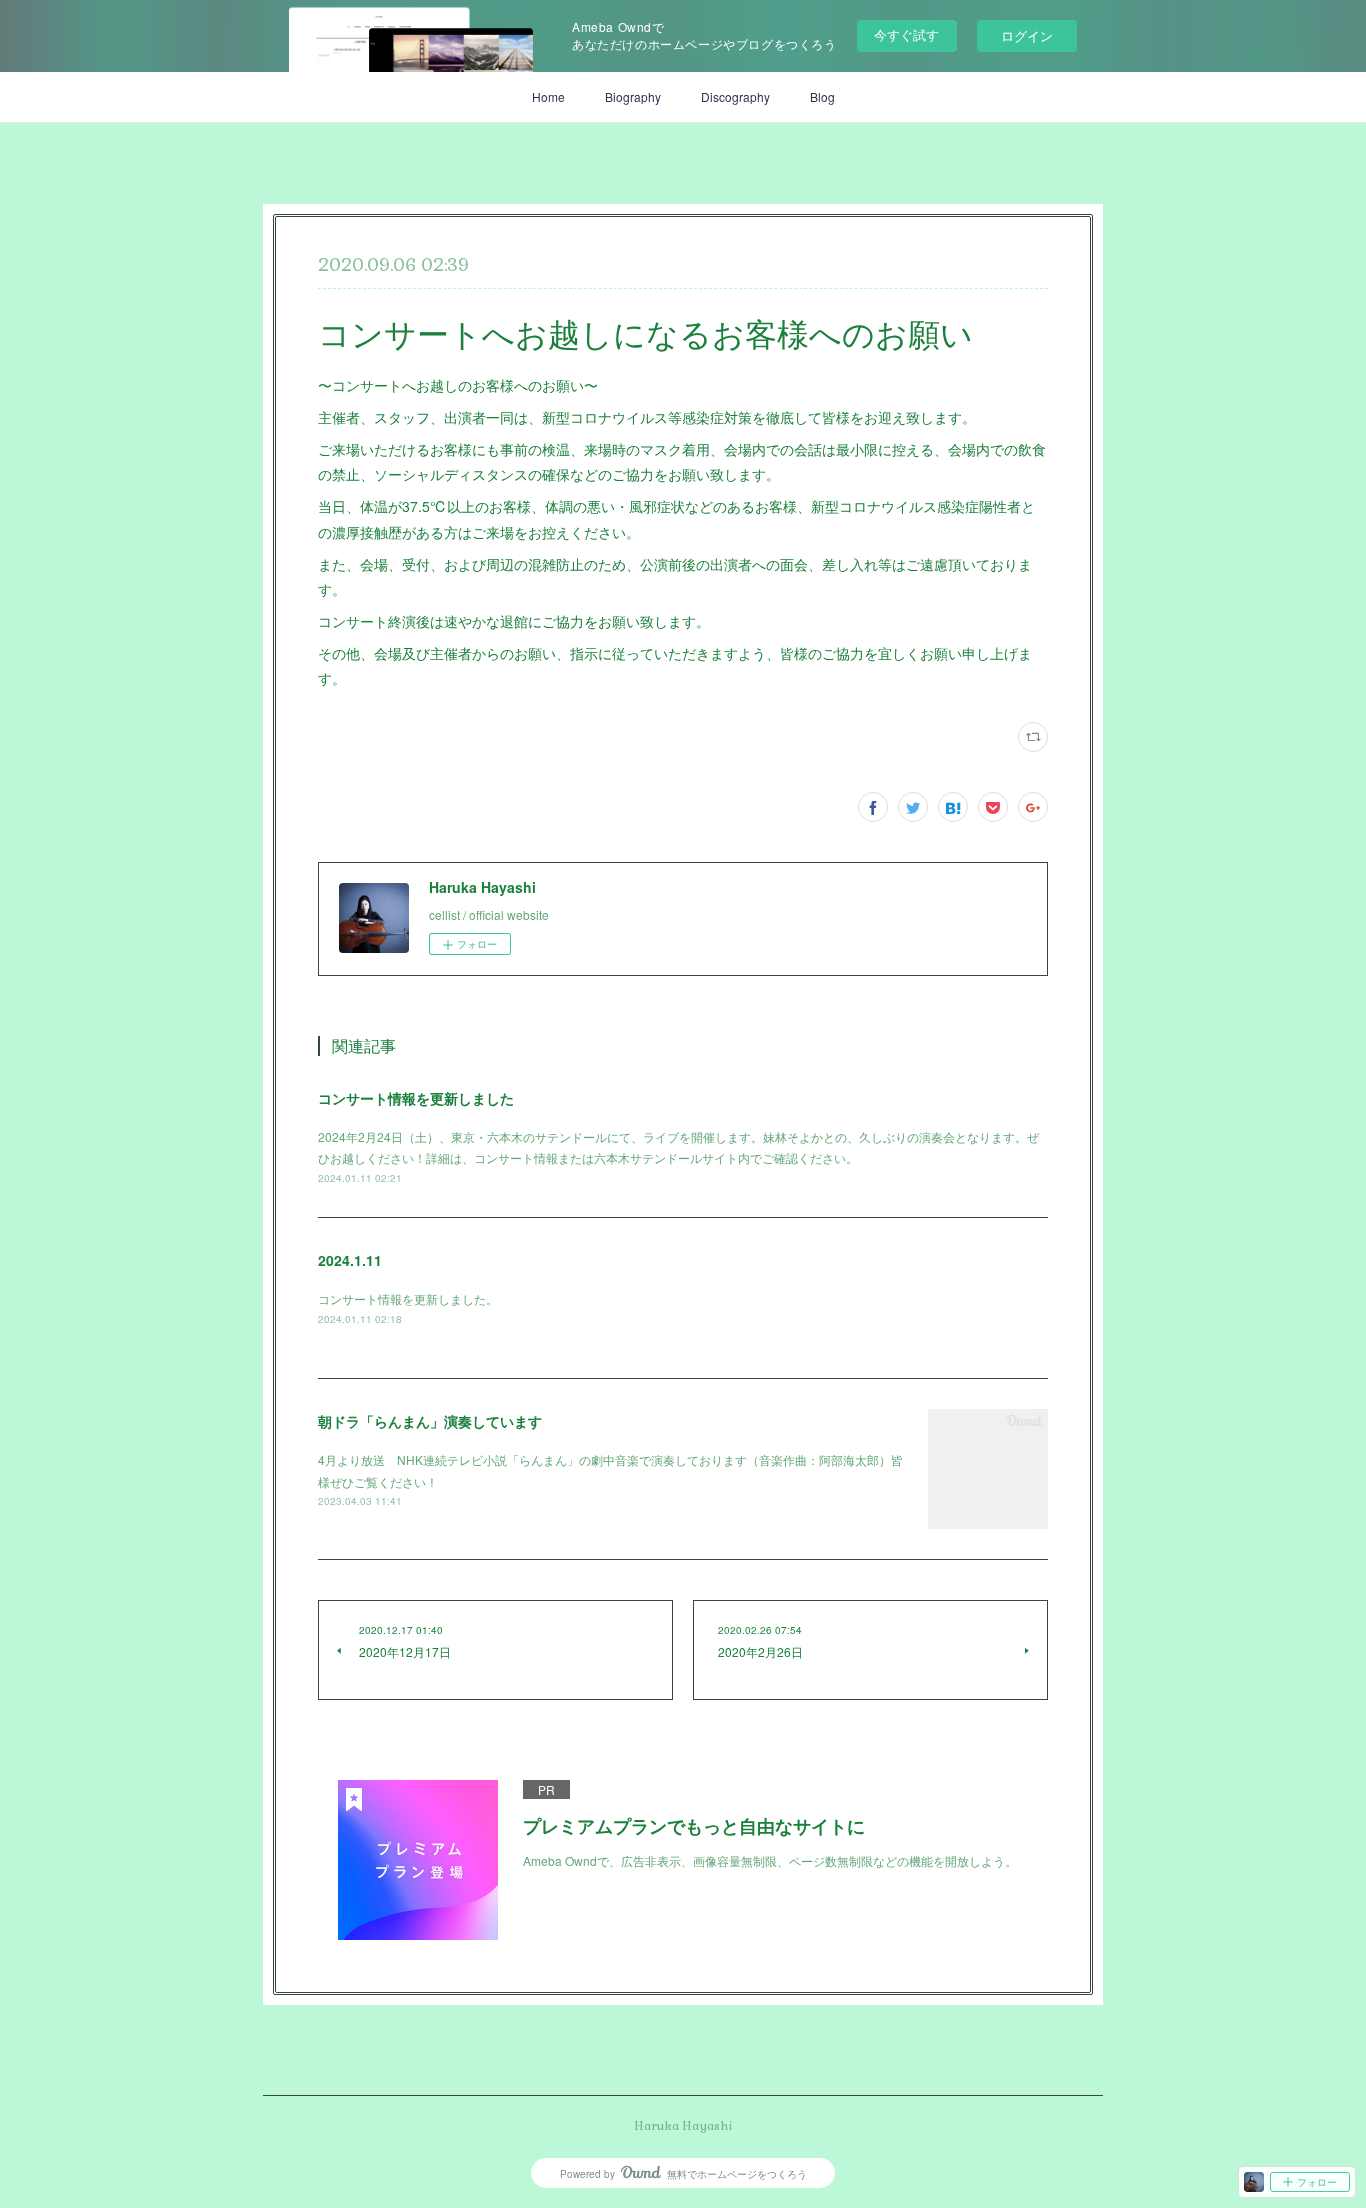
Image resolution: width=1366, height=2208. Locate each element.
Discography (735, 96)
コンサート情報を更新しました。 (408, 1298)
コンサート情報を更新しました (416, 1098)
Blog (822, 96)
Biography (633, 96)
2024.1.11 (350, 1260)
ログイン (1027, 35)
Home (548, 96)
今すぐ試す (906, 34)
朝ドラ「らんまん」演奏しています (430, 1421)
